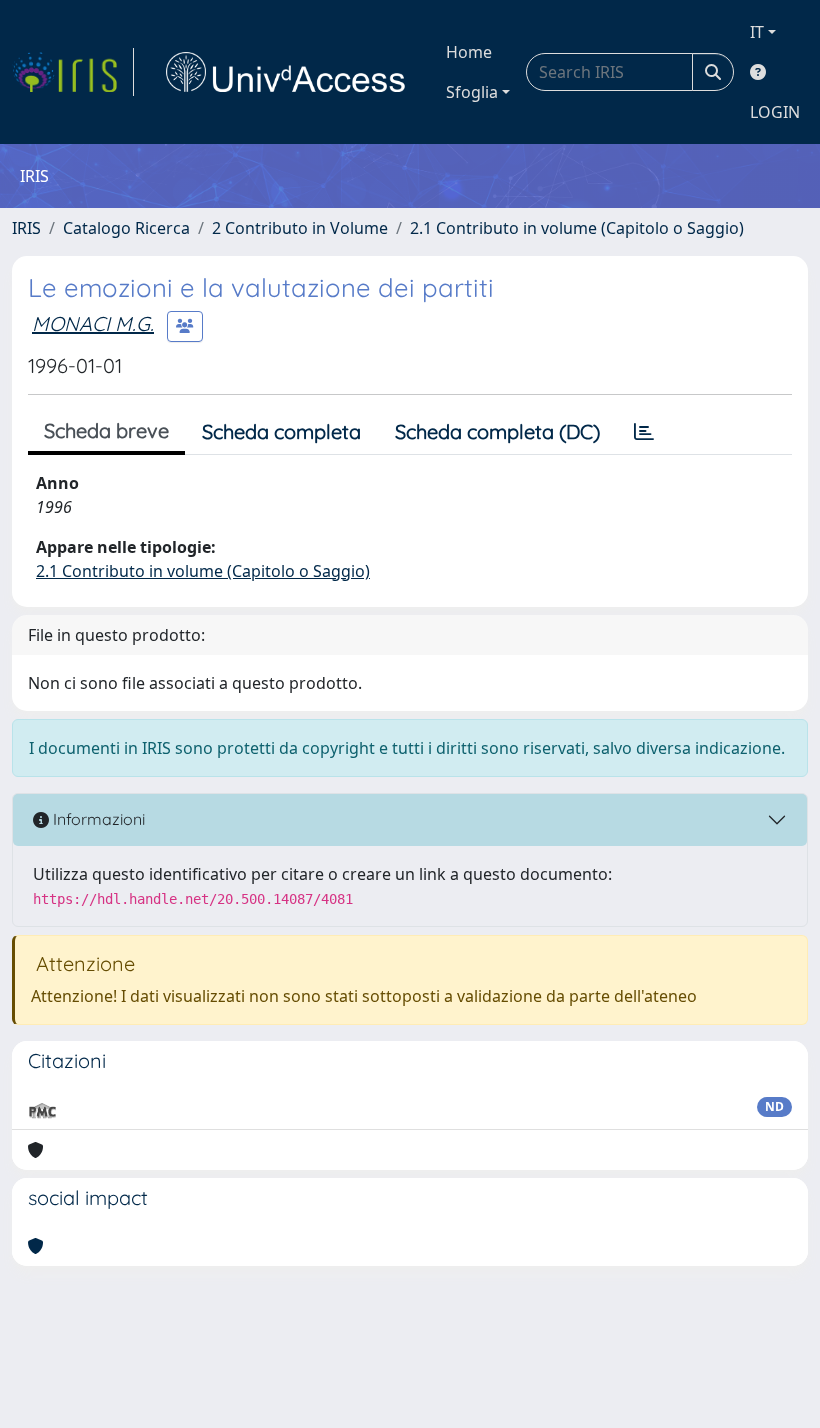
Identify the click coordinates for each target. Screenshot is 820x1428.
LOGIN (775, 112)
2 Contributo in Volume (300, 228)
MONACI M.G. (93, 323)
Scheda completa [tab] (281, 431)
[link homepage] (73, 72)
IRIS (26, 228)
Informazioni (97, 819)
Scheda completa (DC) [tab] (497, 431)
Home (469, 52)
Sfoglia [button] (472, 92)
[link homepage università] (286, 72)
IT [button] (757, 32)
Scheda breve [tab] (106, 430)
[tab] (644, 432)
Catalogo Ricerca (126, 228)
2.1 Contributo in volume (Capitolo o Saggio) (577, 228)
